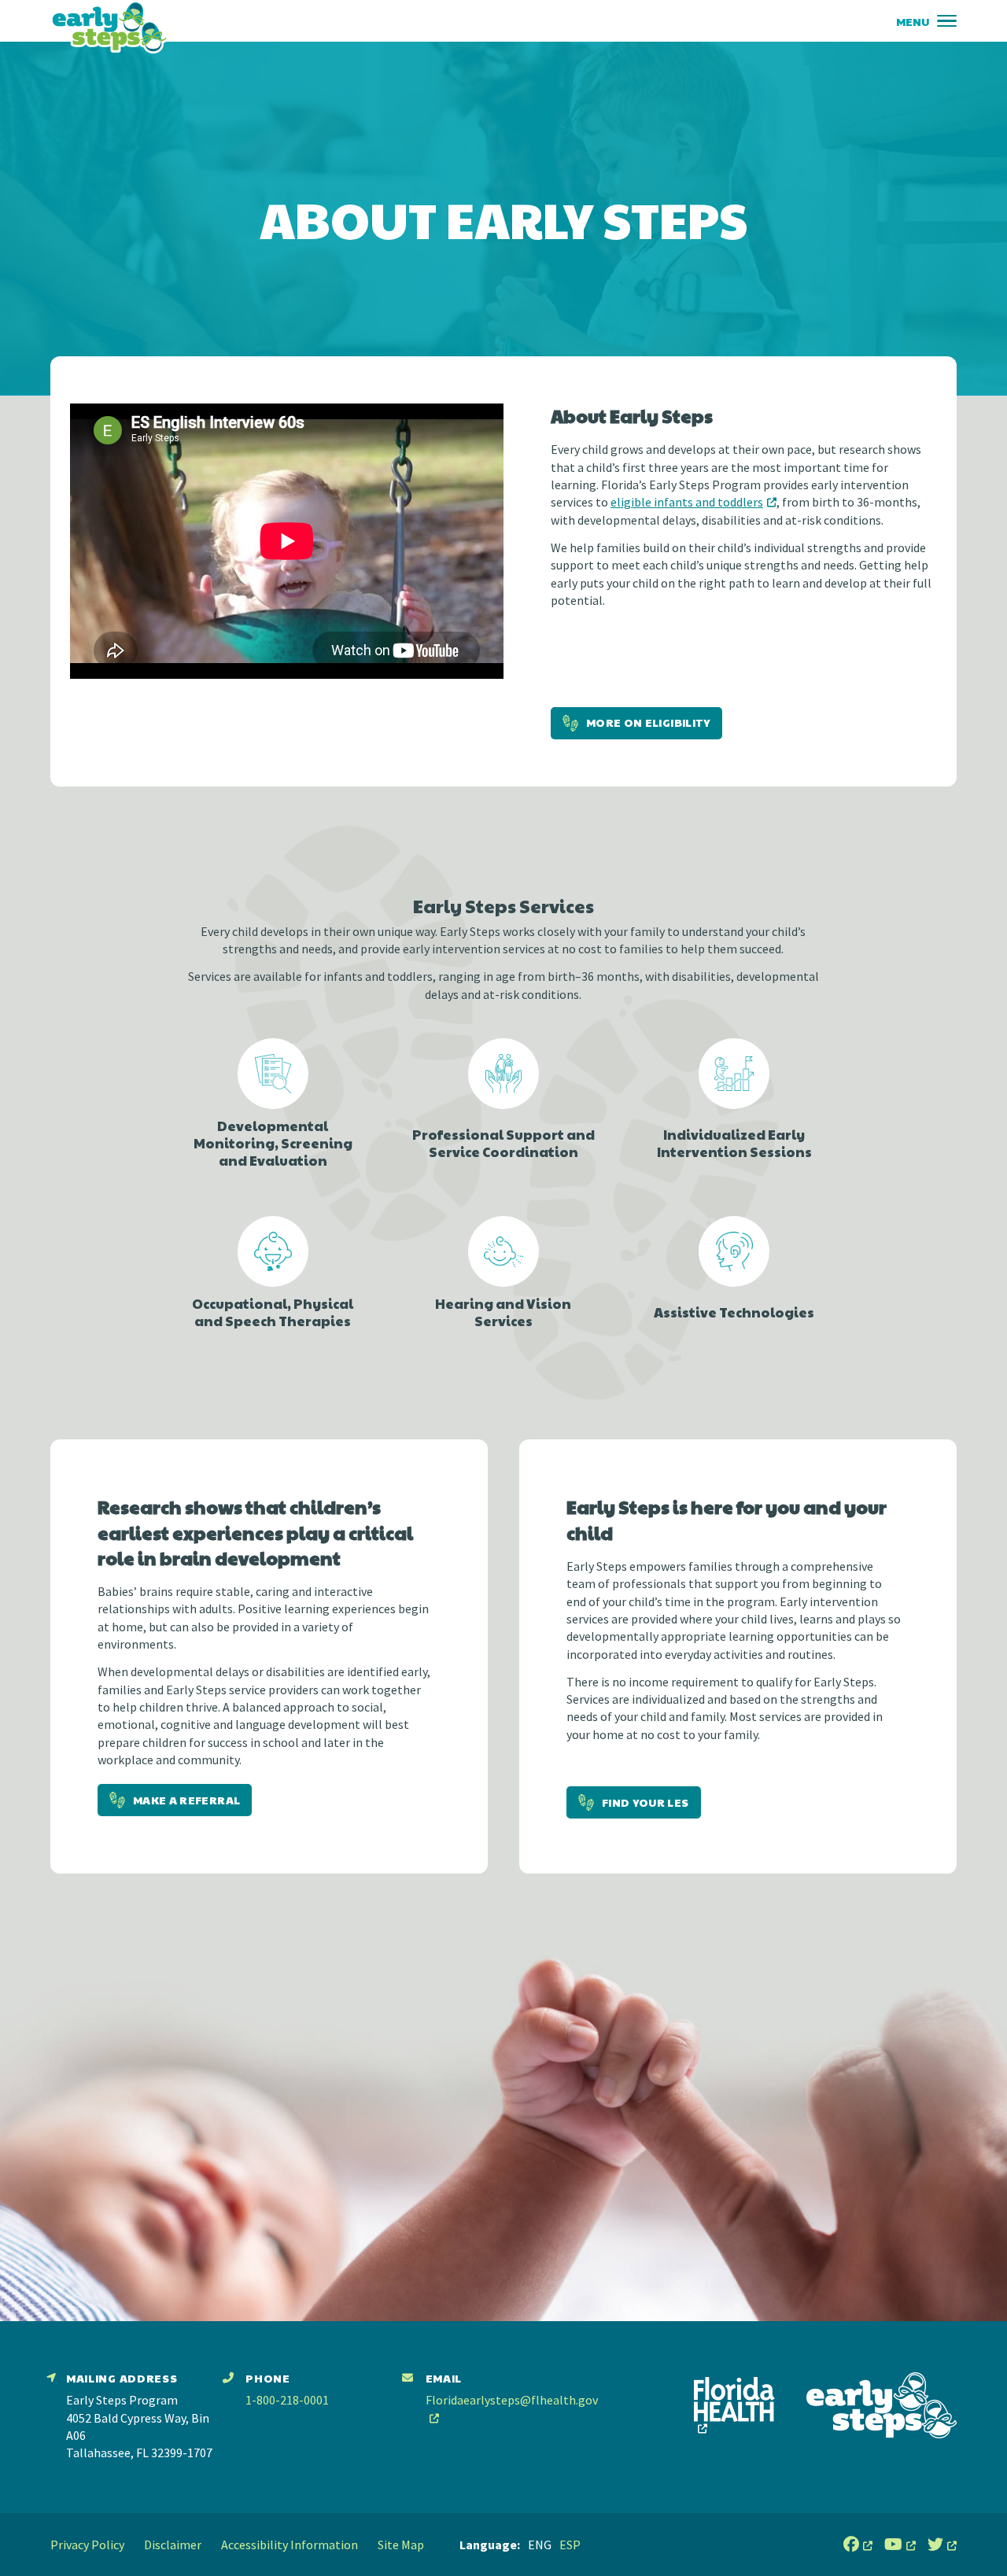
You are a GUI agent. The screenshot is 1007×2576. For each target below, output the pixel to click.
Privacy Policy (87, 2545)
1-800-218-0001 (287, 2400)
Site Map (401, 2545)
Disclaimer (173, 2545)
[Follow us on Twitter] (942, 2545)
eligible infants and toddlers (687, 502)
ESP (570, 2545)
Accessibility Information (290, 2545)
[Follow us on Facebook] (858, 2545)
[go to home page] (109, 27)
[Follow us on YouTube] (900, 2545)
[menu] (947, 21)
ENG (540, 2545)
